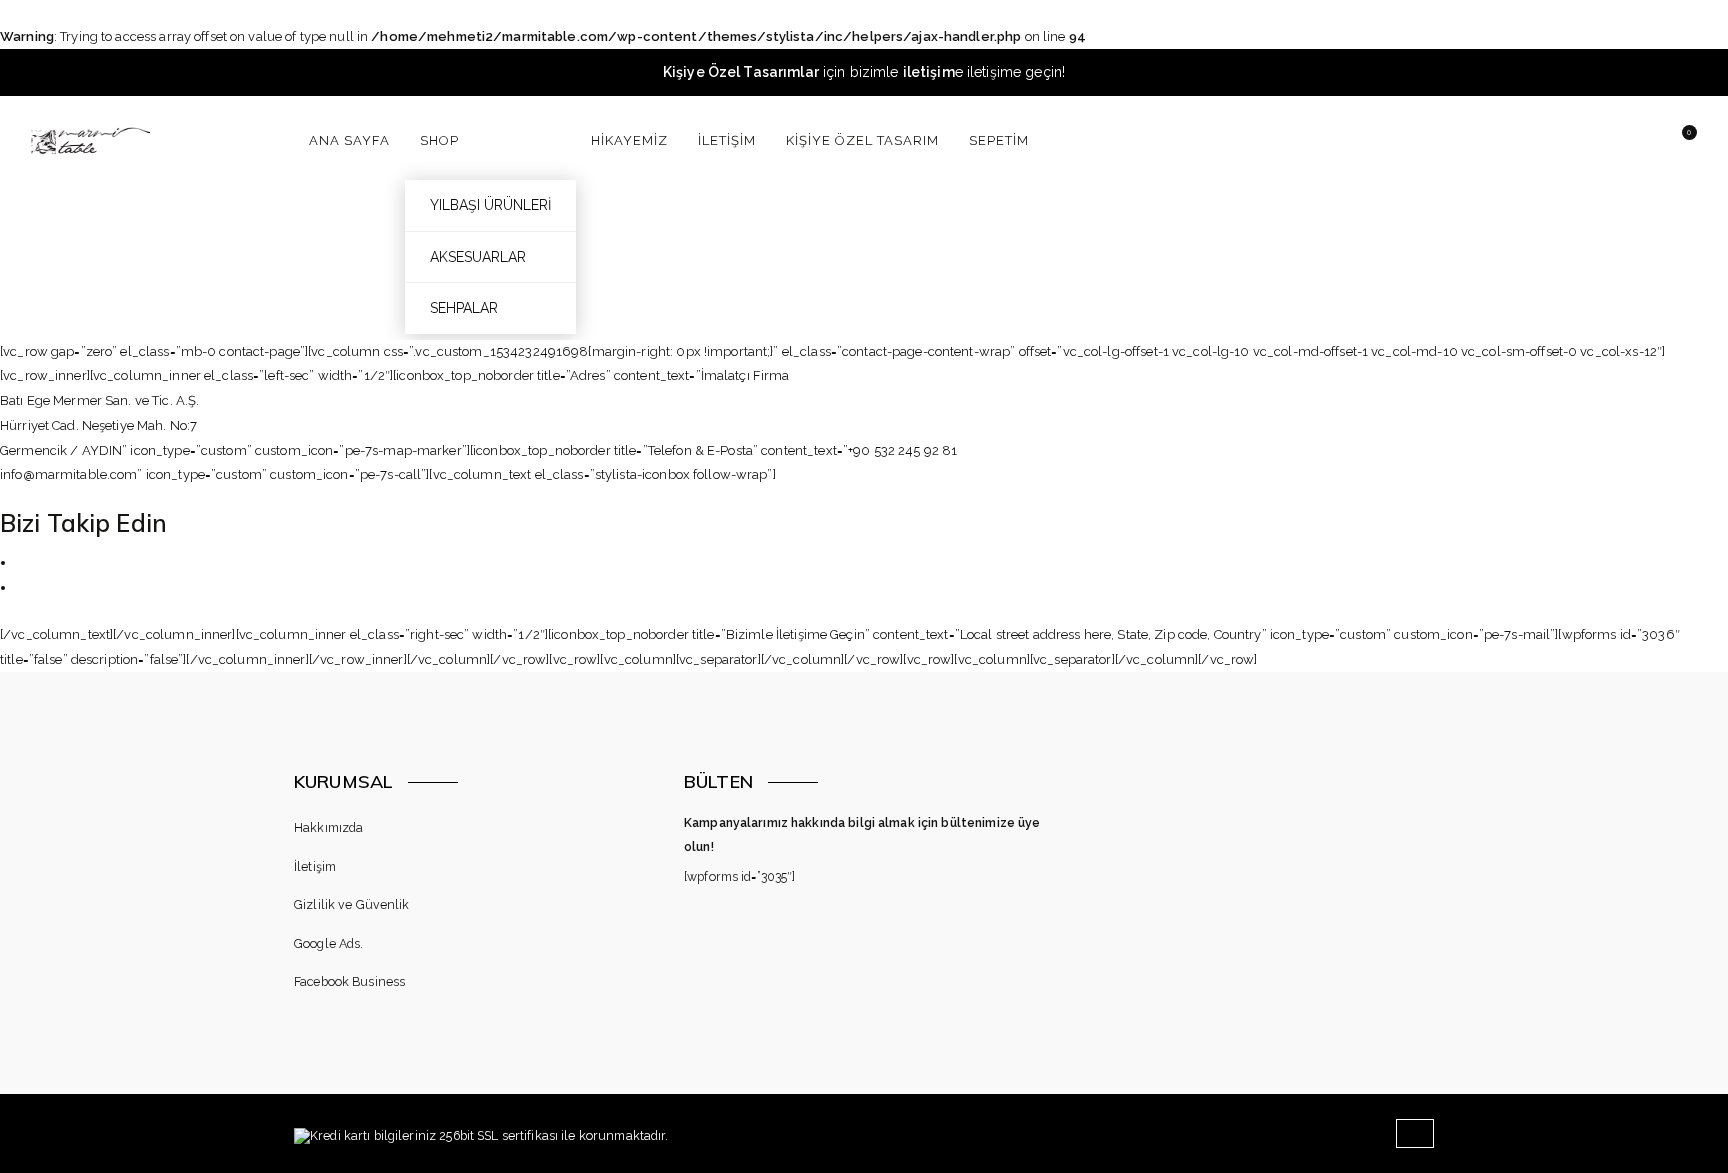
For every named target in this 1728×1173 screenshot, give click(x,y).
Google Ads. (328, 943)
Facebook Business (349, 981)
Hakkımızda (328, 827)
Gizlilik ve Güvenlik (352, 904)
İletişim (315, 866)
